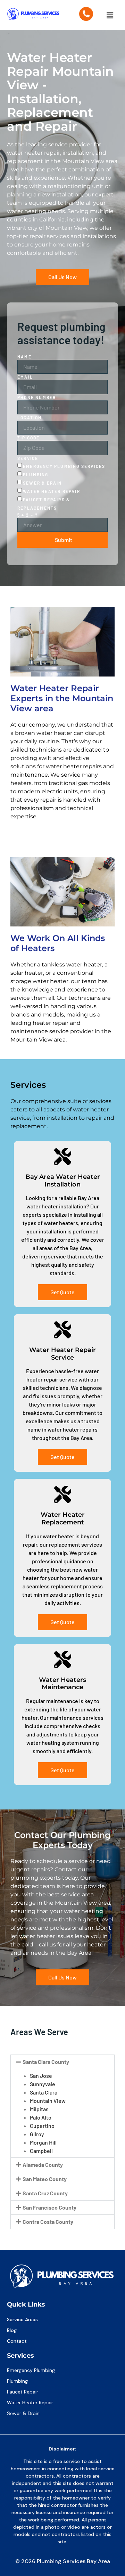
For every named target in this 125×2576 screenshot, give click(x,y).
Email (25, 377)
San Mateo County (45, 2179)
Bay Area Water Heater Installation (63, 1181)
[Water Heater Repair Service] (62, 1330)
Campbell (41, 2151)
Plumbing (36, 475)
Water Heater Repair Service (62, 1354)
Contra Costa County (48, 2222)
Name (24, 357)
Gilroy (37, 2134)
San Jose (41, 2076)
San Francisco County (49, 2207)
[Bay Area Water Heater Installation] (62, 1157)
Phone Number (37, 397)
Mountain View (48, 2101)
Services (20, 2356)
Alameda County (43, 2165)
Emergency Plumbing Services (64, 466)
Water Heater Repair (52, 491)
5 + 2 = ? (28, 515)
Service (28, 458)
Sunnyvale (43, 2084)
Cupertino (42, 2126)
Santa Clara (44, 2092)
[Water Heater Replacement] (62, 1494)
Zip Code (29, 438)
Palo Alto (41, 2117)
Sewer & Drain (43, 483)
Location (30, 418)
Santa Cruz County (45, 2193)
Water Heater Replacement (63, 1518)
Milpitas (39, 2109)
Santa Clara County (46, 2062)
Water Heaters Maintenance (62, 1684)
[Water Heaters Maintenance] (62, 1660)
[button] (110, 15)
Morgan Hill (43, 2142)
